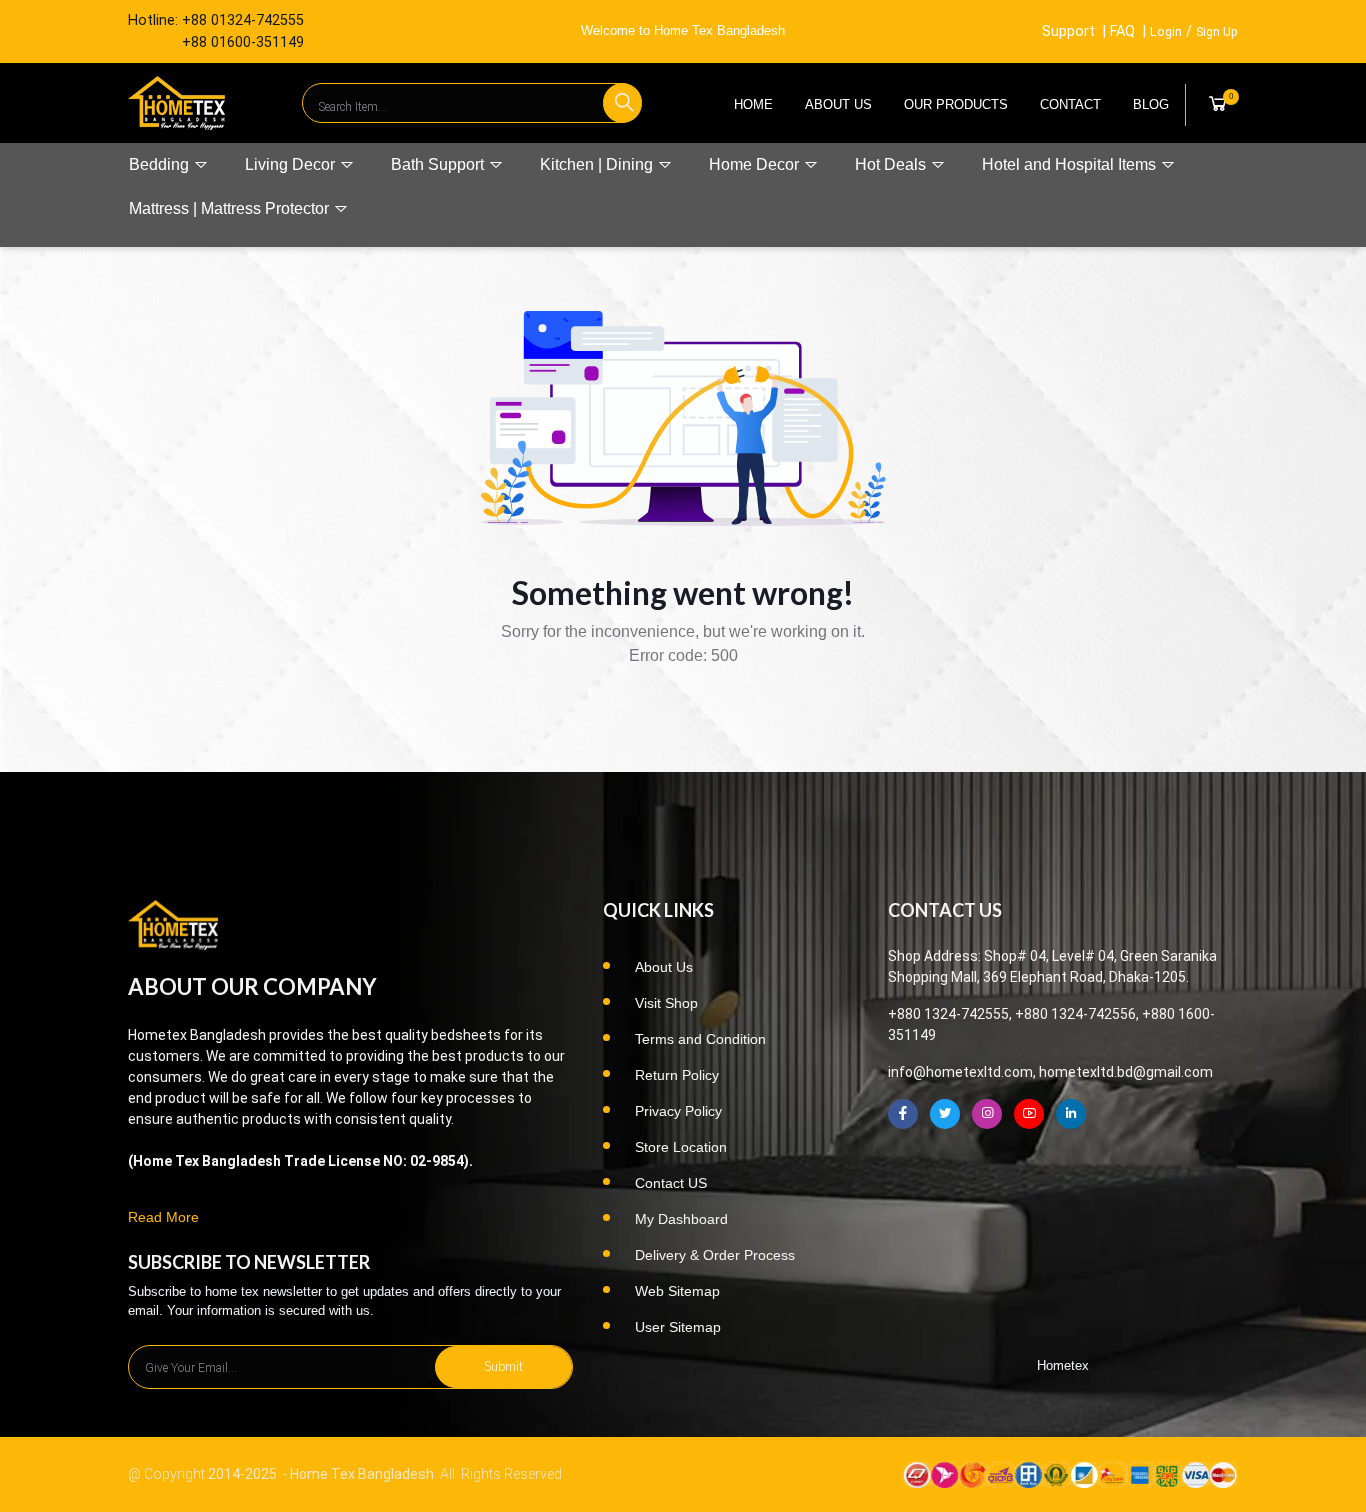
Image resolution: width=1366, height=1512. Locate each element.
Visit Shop (666, 1003)
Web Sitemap (677, 1291)
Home (753, 104)
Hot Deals (892, 164)
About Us (838, 104)
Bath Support (439, 164)
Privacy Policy (678, 1111)
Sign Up (1217, 31)
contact (1070, 104)
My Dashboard (681, 1219)
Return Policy (677, 1075)
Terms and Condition (700, 1039)
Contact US (671, 1183)
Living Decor (292, 164)
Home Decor (756, 164)
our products (956, 104)
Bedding (161, 164)
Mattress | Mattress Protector (231, 208)
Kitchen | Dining (598, 164)
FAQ (1122, 31)
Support (1068, 31)
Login (1166, 31)
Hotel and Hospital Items (1071, 164)
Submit (503, 1366)
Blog (1151, 104)
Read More (163, 1217)
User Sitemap (678, 1327)
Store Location (681, 1147)
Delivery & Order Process (715, 1255)
